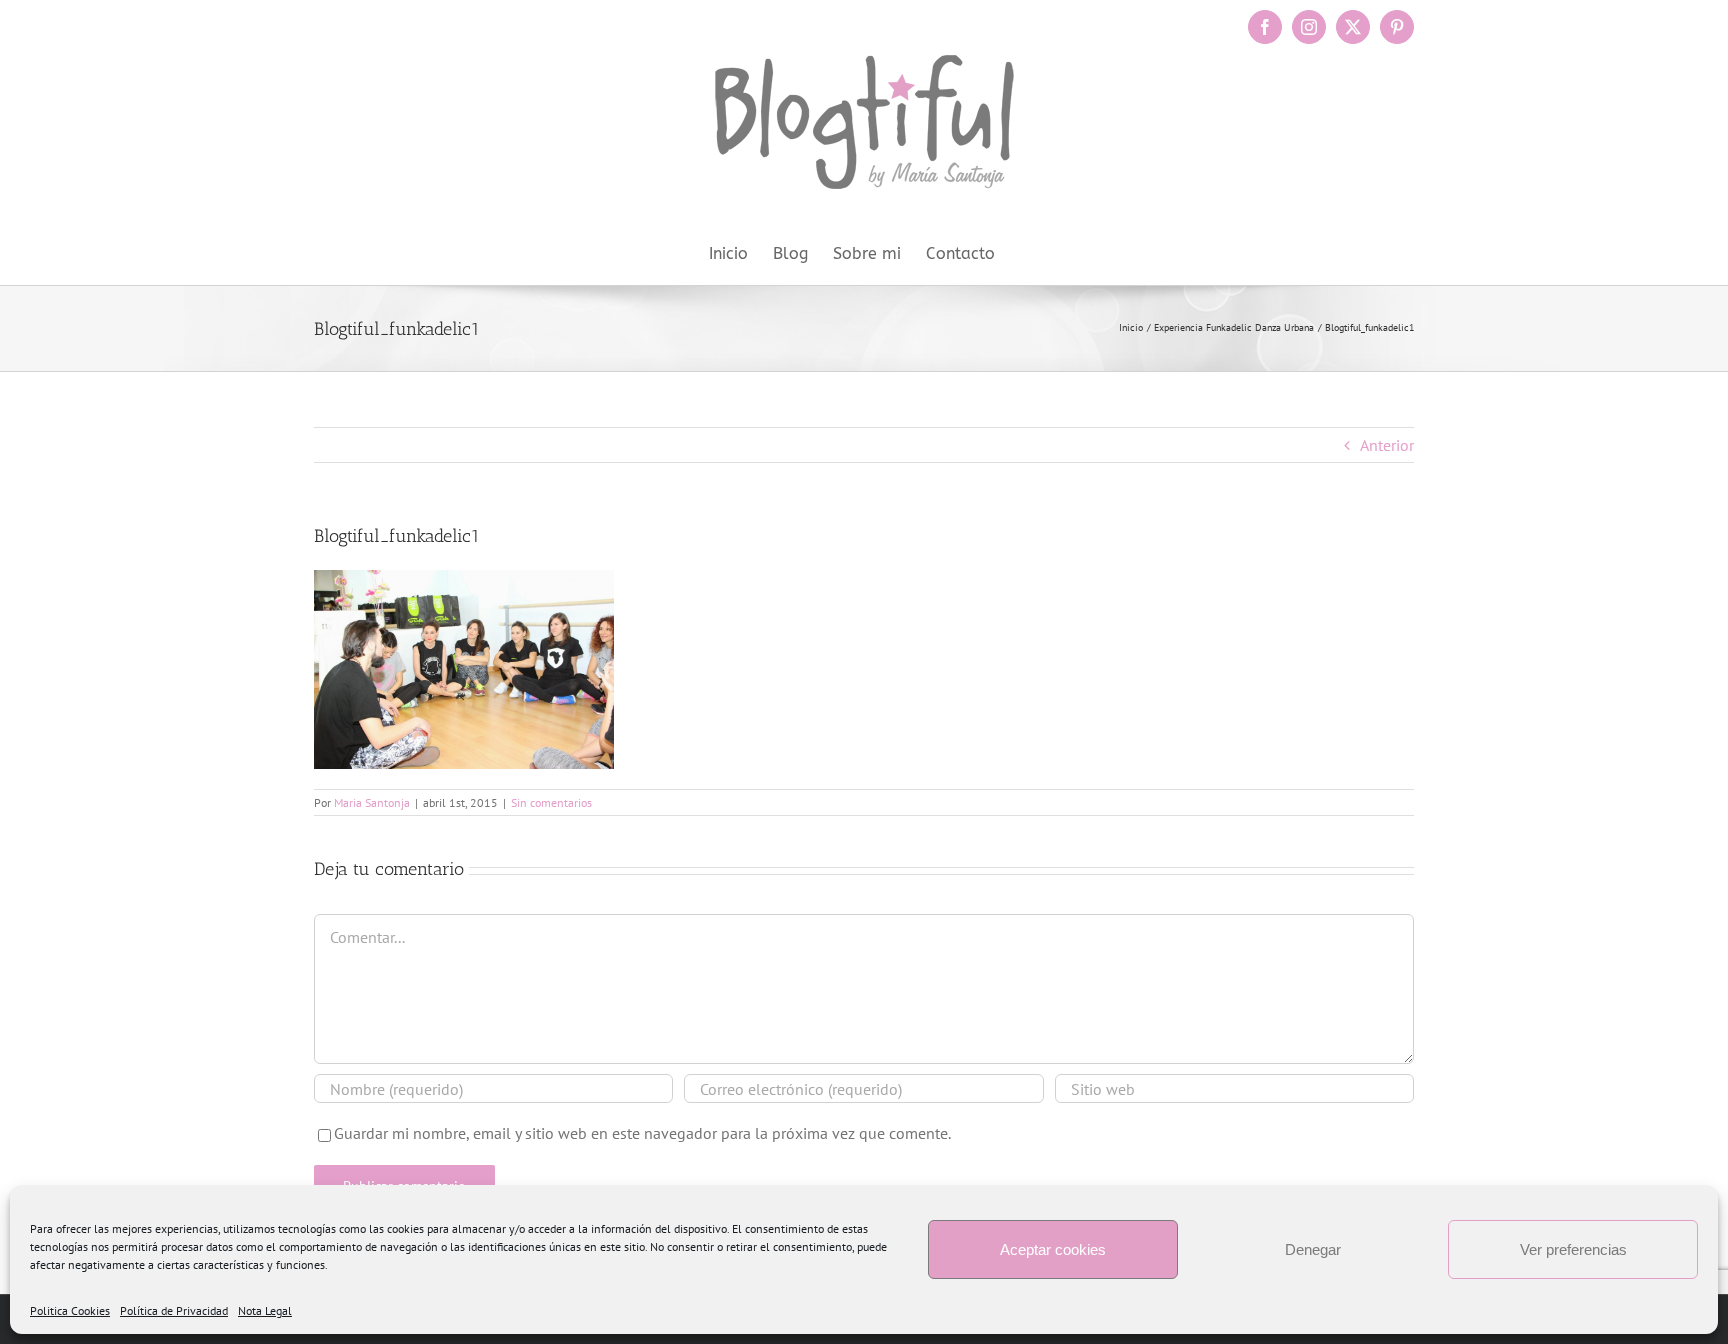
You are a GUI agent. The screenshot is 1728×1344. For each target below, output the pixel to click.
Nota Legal (265, 1310)
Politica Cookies (70, 1310)
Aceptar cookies (1053, 1249)
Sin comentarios (551, 802)
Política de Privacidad (174, 1310)
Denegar (1313, 1249)
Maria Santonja (372, 802)
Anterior (1387, 445)
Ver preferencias (1573, 1249)
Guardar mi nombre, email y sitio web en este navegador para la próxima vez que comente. (642, 1133)
